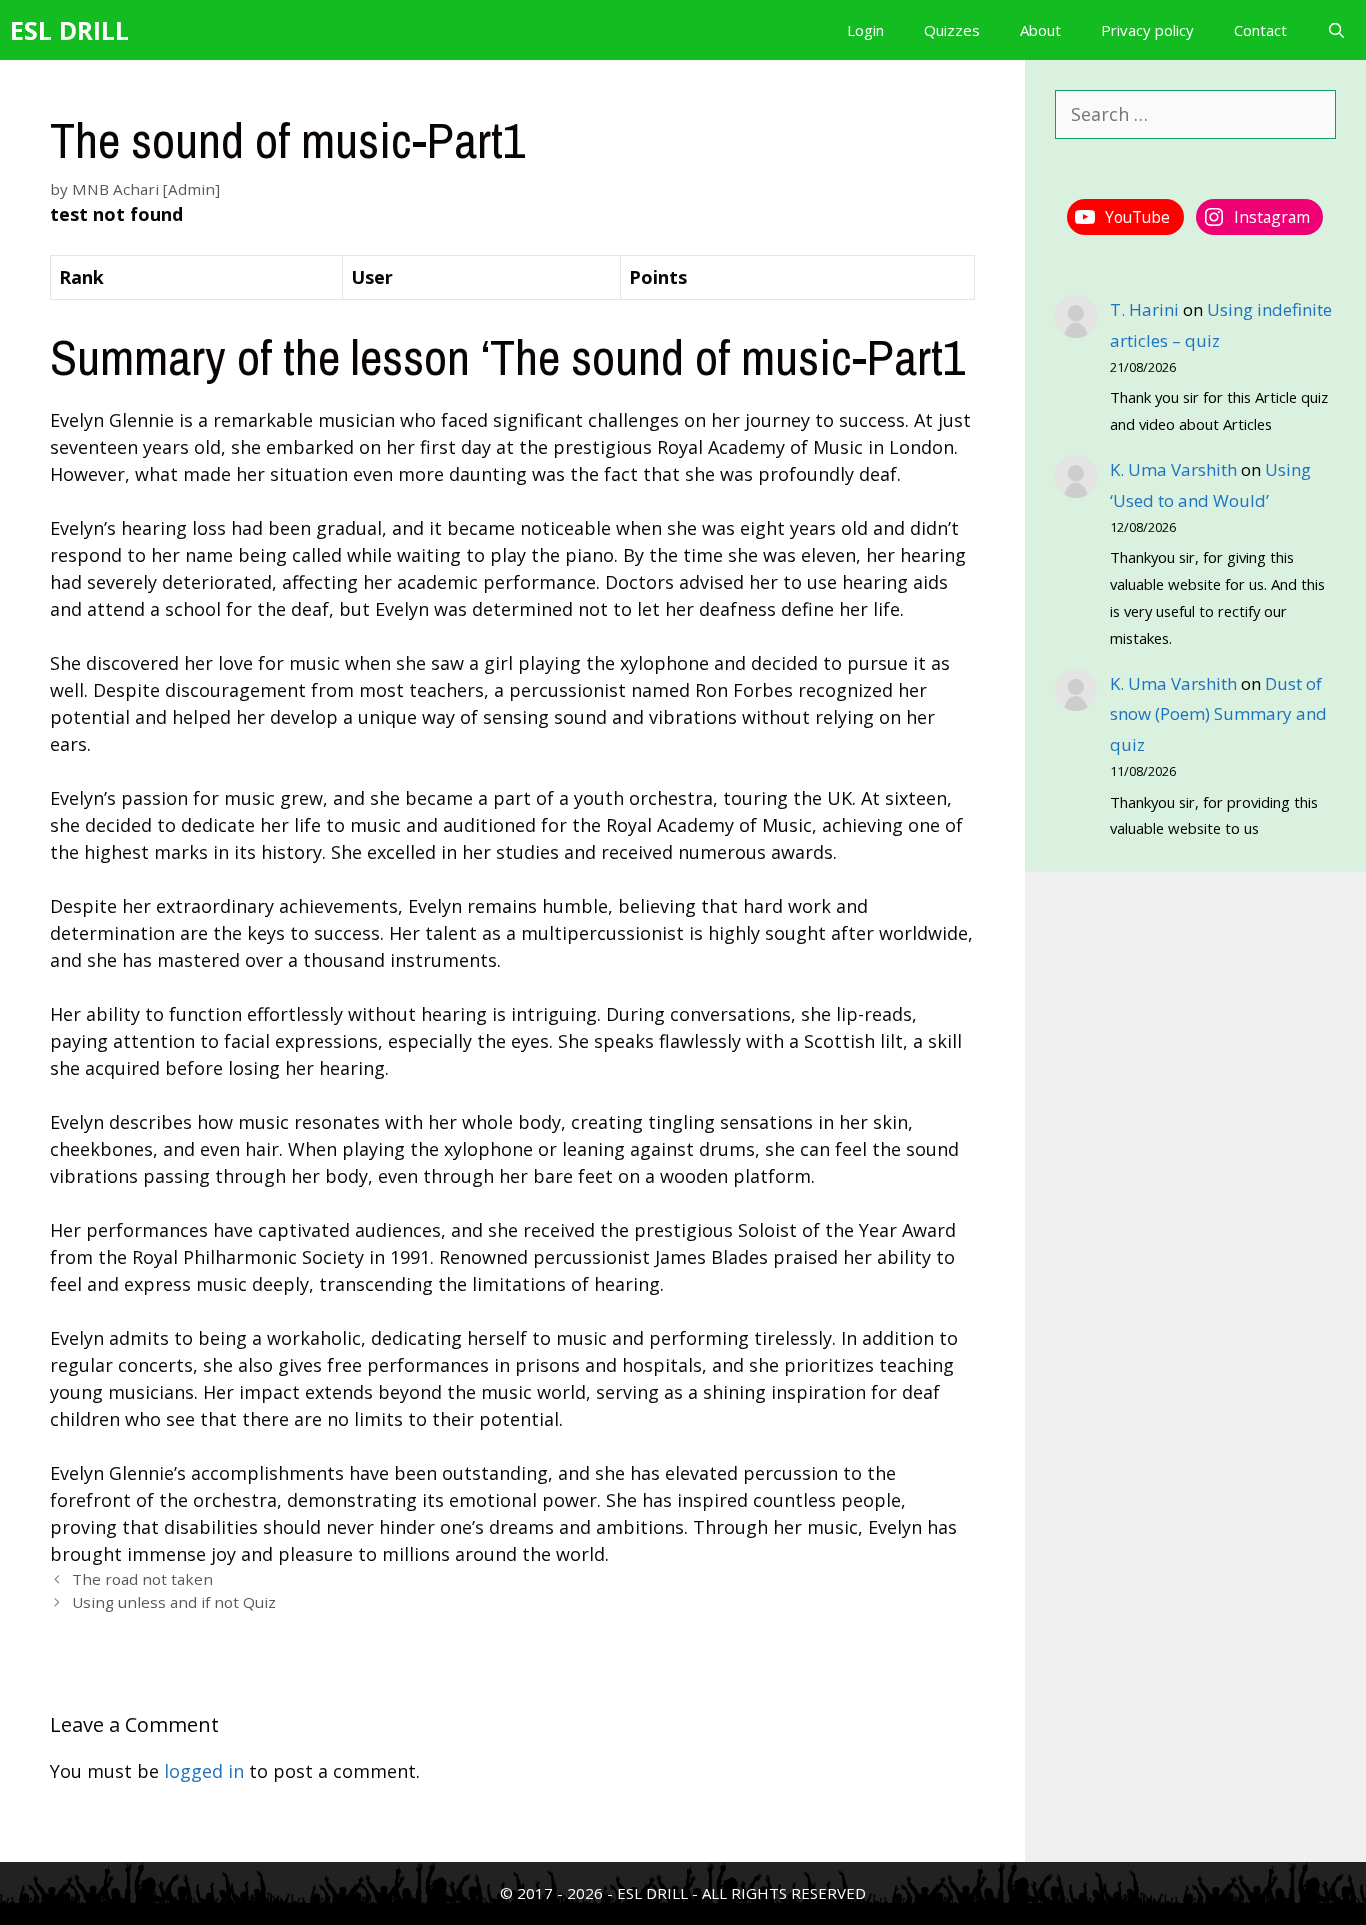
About (1040, 30)
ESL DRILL (69, 30)
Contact (1260, 30)
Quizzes (952, 30)
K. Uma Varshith (1173, 469)
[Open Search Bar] (1336, 30)
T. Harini (1144, 309)
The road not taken (142, 1579)
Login (865, 30)
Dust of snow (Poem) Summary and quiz (1218, 714)
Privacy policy (1147, 30)
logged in (204, 1771)
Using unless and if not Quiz (174, 1602)
